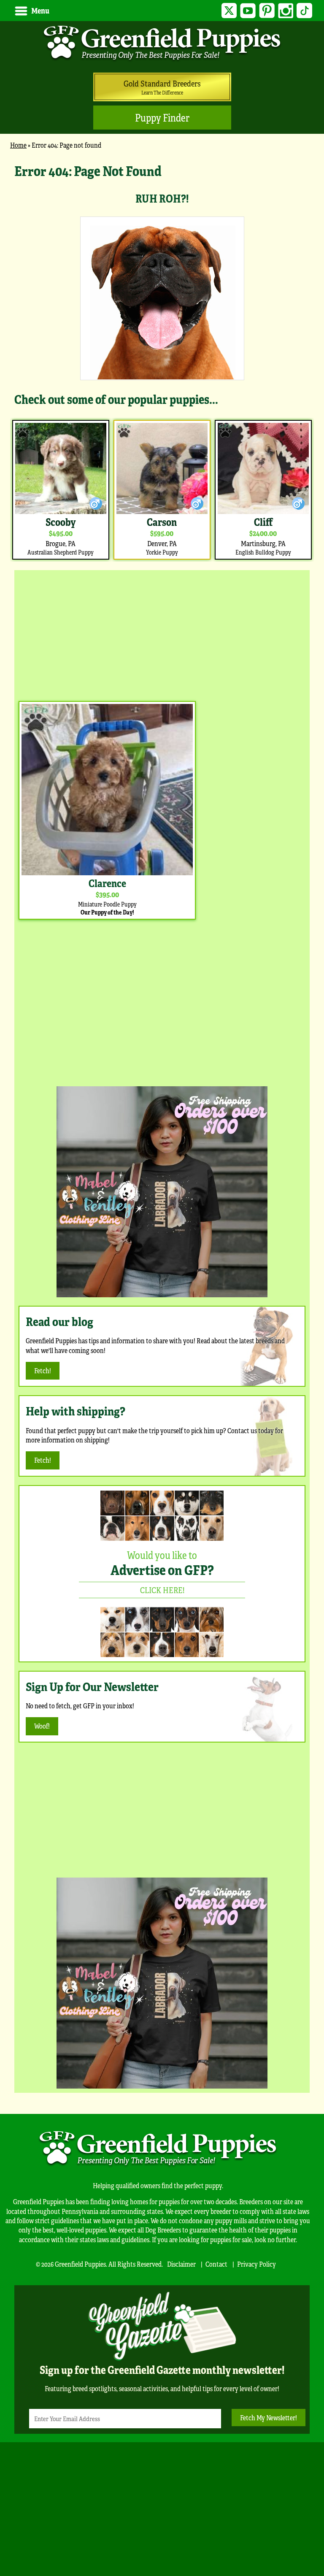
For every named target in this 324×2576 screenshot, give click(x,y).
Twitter (229, 11)
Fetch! (43, 1371)
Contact (216, 2264)
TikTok (304, 11)
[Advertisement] (162, 633)
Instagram (286, 11)
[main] (162, 361)
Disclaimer (181, 2264)
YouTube (248, 11)
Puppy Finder (162, 118)
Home (18, 145)
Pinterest (267, 11)
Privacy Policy (256, 2264)
